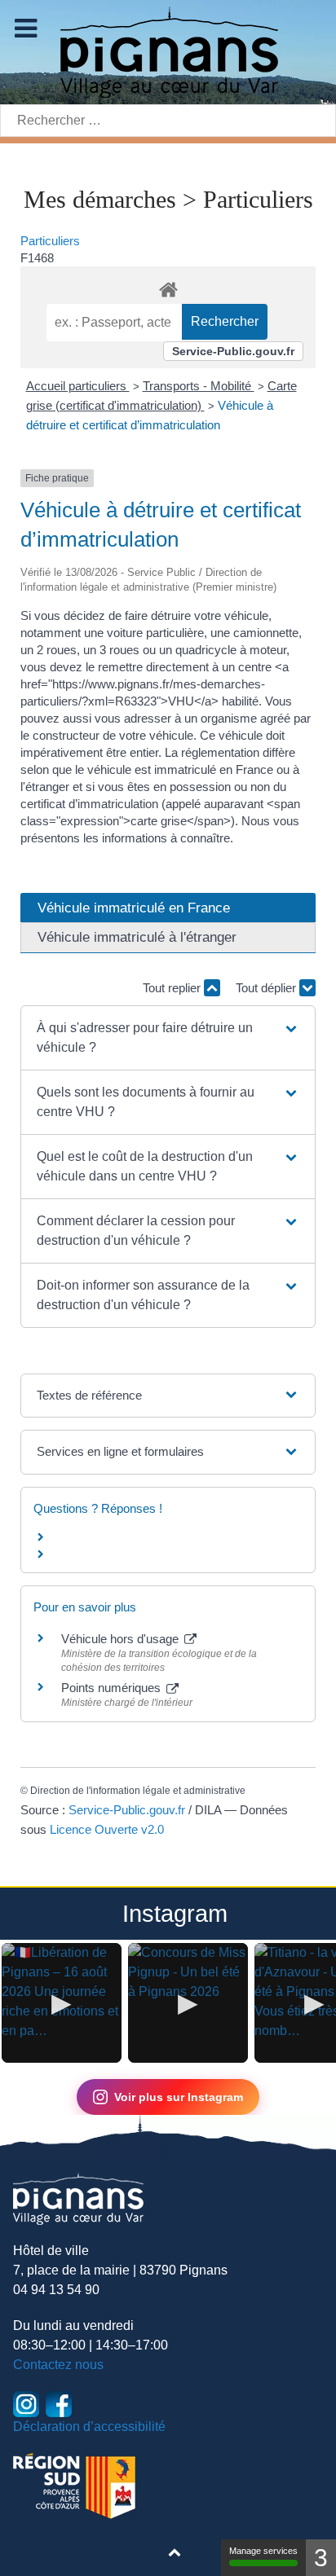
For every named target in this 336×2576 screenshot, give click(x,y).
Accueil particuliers (78, 386)
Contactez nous (58, 2365)
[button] (168, 1038)
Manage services (263, 2551)
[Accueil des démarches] (168, 287)
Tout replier (173, 988)
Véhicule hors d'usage (122, 1639)
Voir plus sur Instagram (179, 2097)
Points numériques (113, 1688)
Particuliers (50, 241)
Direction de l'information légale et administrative (138, 1791)
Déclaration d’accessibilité (89, 2427)
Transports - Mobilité (199, 386)
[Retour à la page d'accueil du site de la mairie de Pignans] (168, 51)
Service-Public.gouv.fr (233, 351)
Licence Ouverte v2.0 (107, 1829)
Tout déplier (267, 988)
